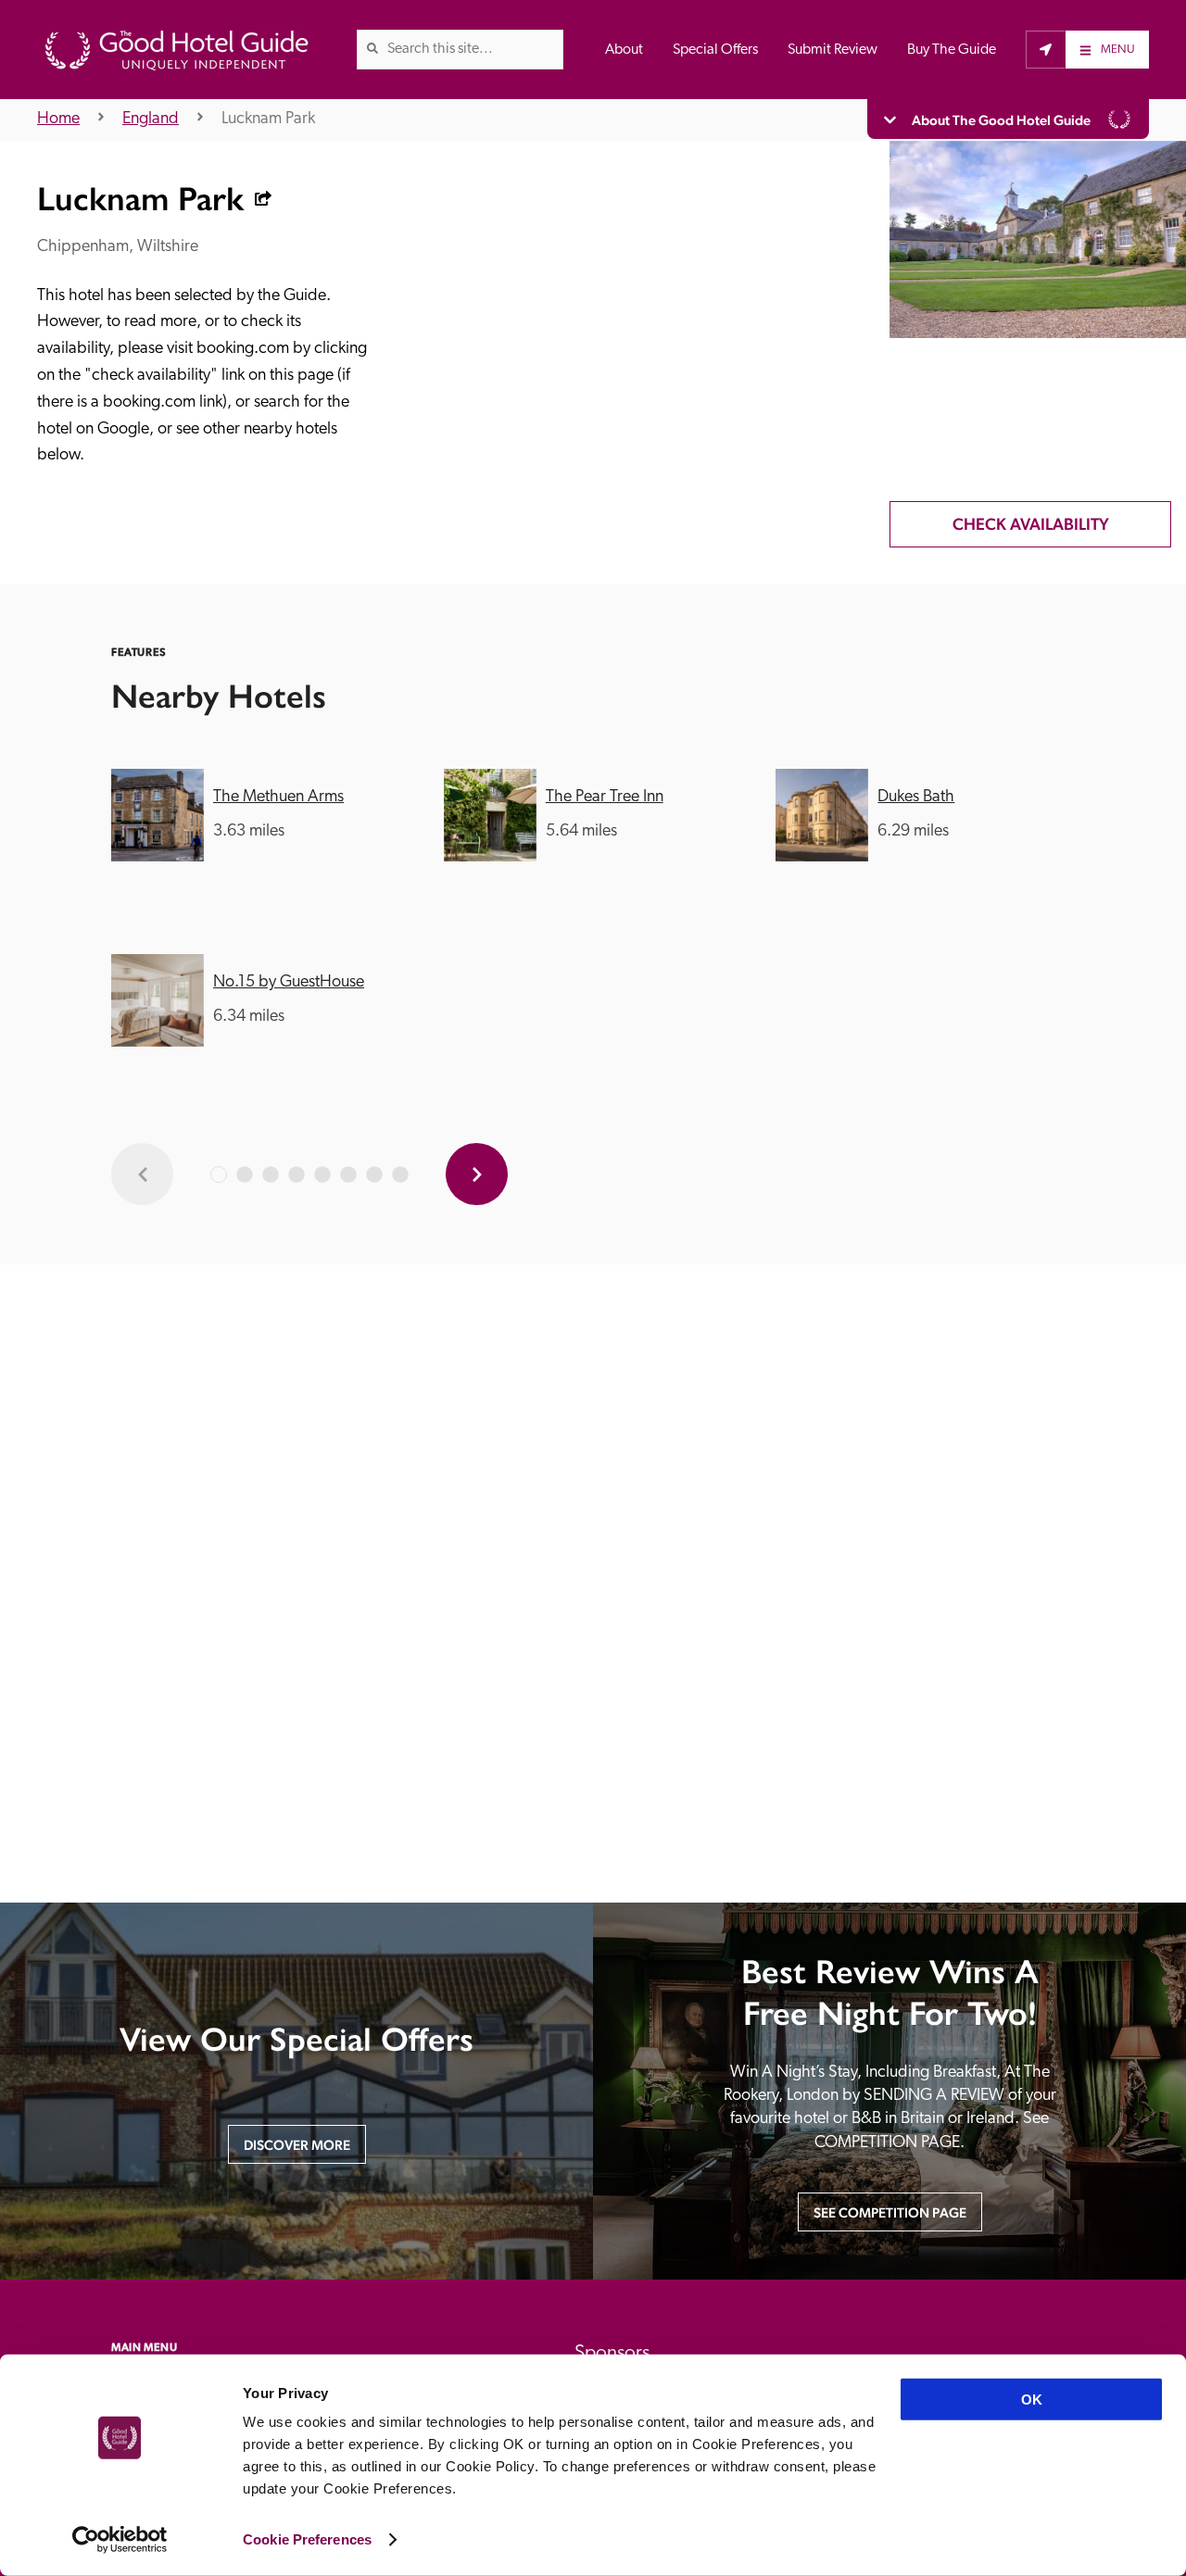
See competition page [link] (890, 2212)
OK (1032, 2400)
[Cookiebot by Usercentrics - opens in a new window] (120, 2540)
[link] (372, 48)
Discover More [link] (297, 2145)
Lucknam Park (268, 119)
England (151, 119)
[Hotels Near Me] (1046, 49)
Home (58, 119)
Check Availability (1031, 524)
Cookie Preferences (307, 2539)
